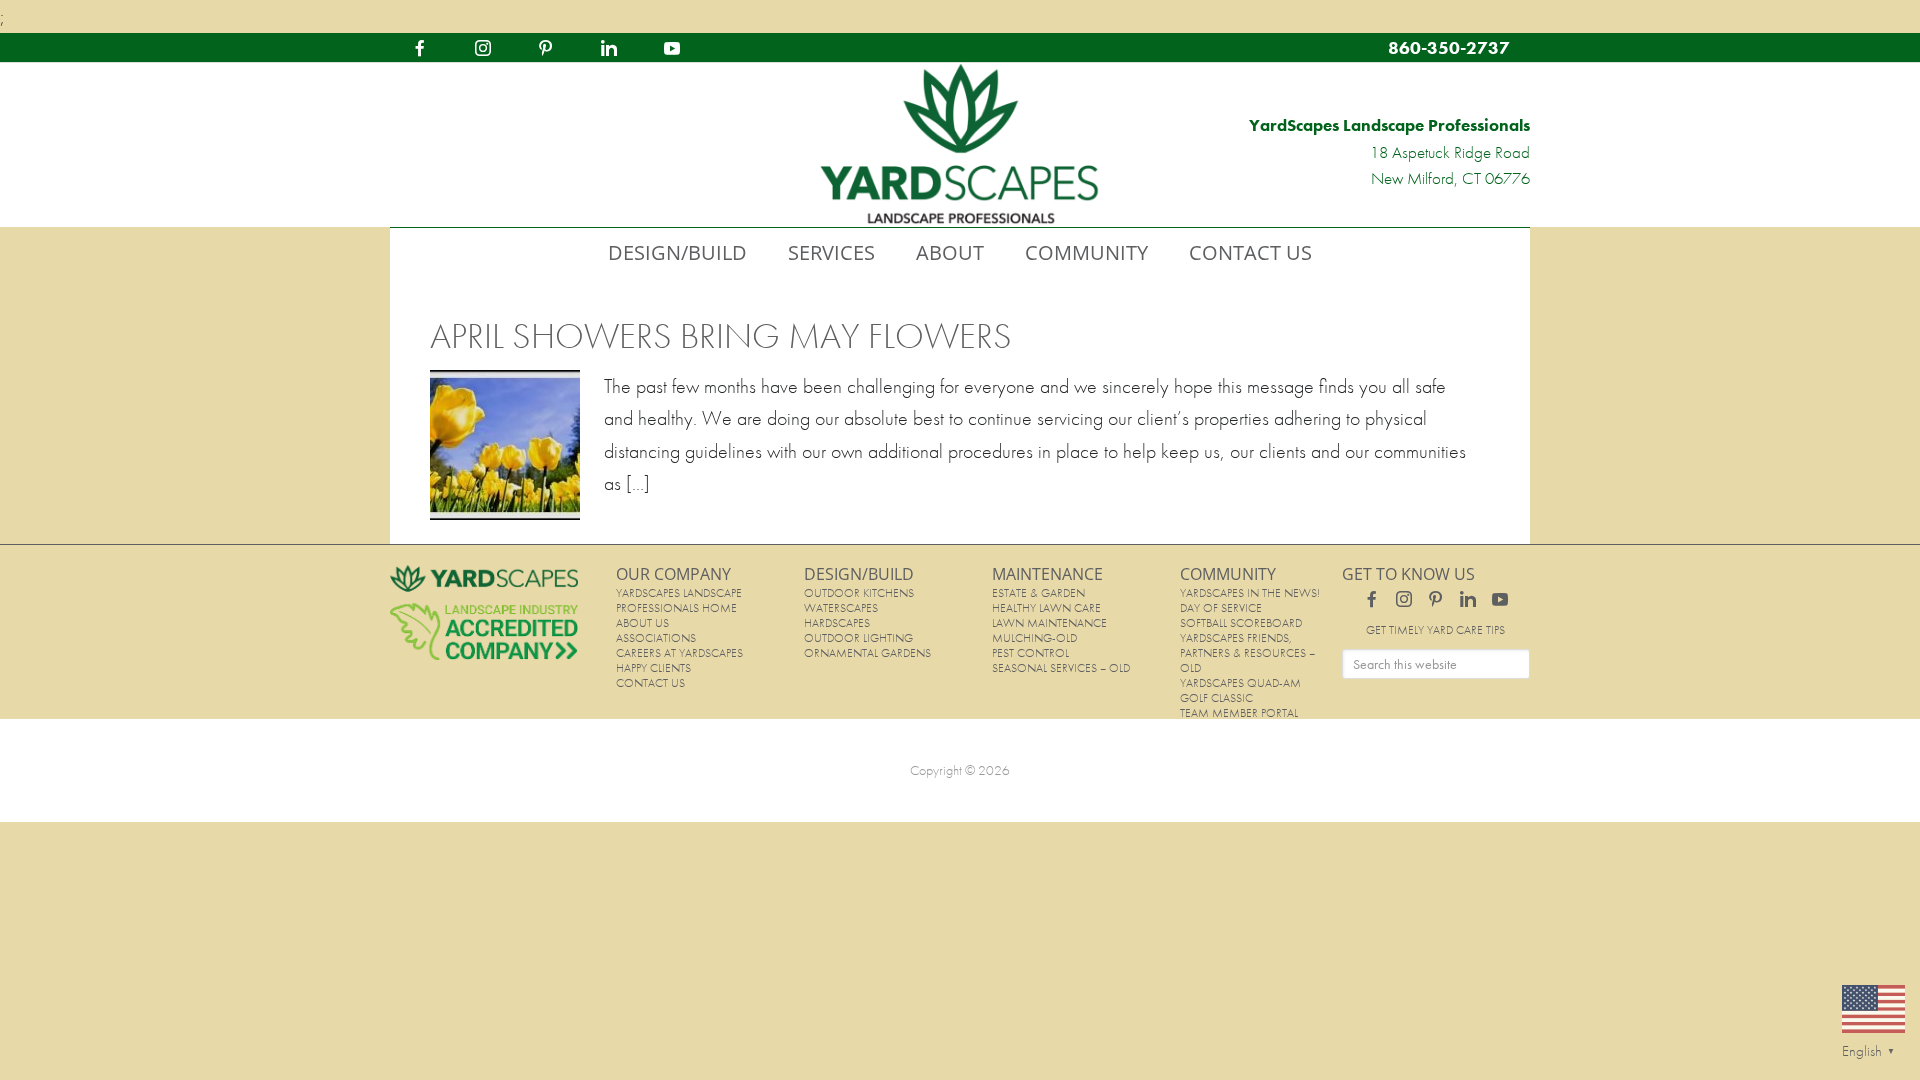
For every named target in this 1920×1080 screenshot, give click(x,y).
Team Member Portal (1239, 713)
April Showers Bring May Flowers (721, 336)
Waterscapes (841, 608)
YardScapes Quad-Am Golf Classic (1240, 690)
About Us (642, 623)
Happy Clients (653, 668)
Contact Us (650, 683)
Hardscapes (837, 623)
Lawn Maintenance (1049, 623)
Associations (656, 638)
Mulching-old (1034, 638)
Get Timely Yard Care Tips (1435, 630)
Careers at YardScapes (679, 653)
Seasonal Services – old (1061, 668)
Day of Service (1221, 608)
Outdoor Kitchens (859, 593)
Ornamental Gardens (867, 653)
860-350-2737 (1449, 47)
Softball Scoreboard (1241, 623)
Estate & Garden (1038, 593)
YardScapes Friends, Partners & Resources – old (1247, 653)
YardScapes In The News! (1250, 593)
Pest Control (1030, 653)
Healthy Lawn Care (1046, 608)
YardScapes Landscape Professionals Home (679, 600)
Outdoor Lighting (858, 638)
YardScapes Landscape (960, 145)
